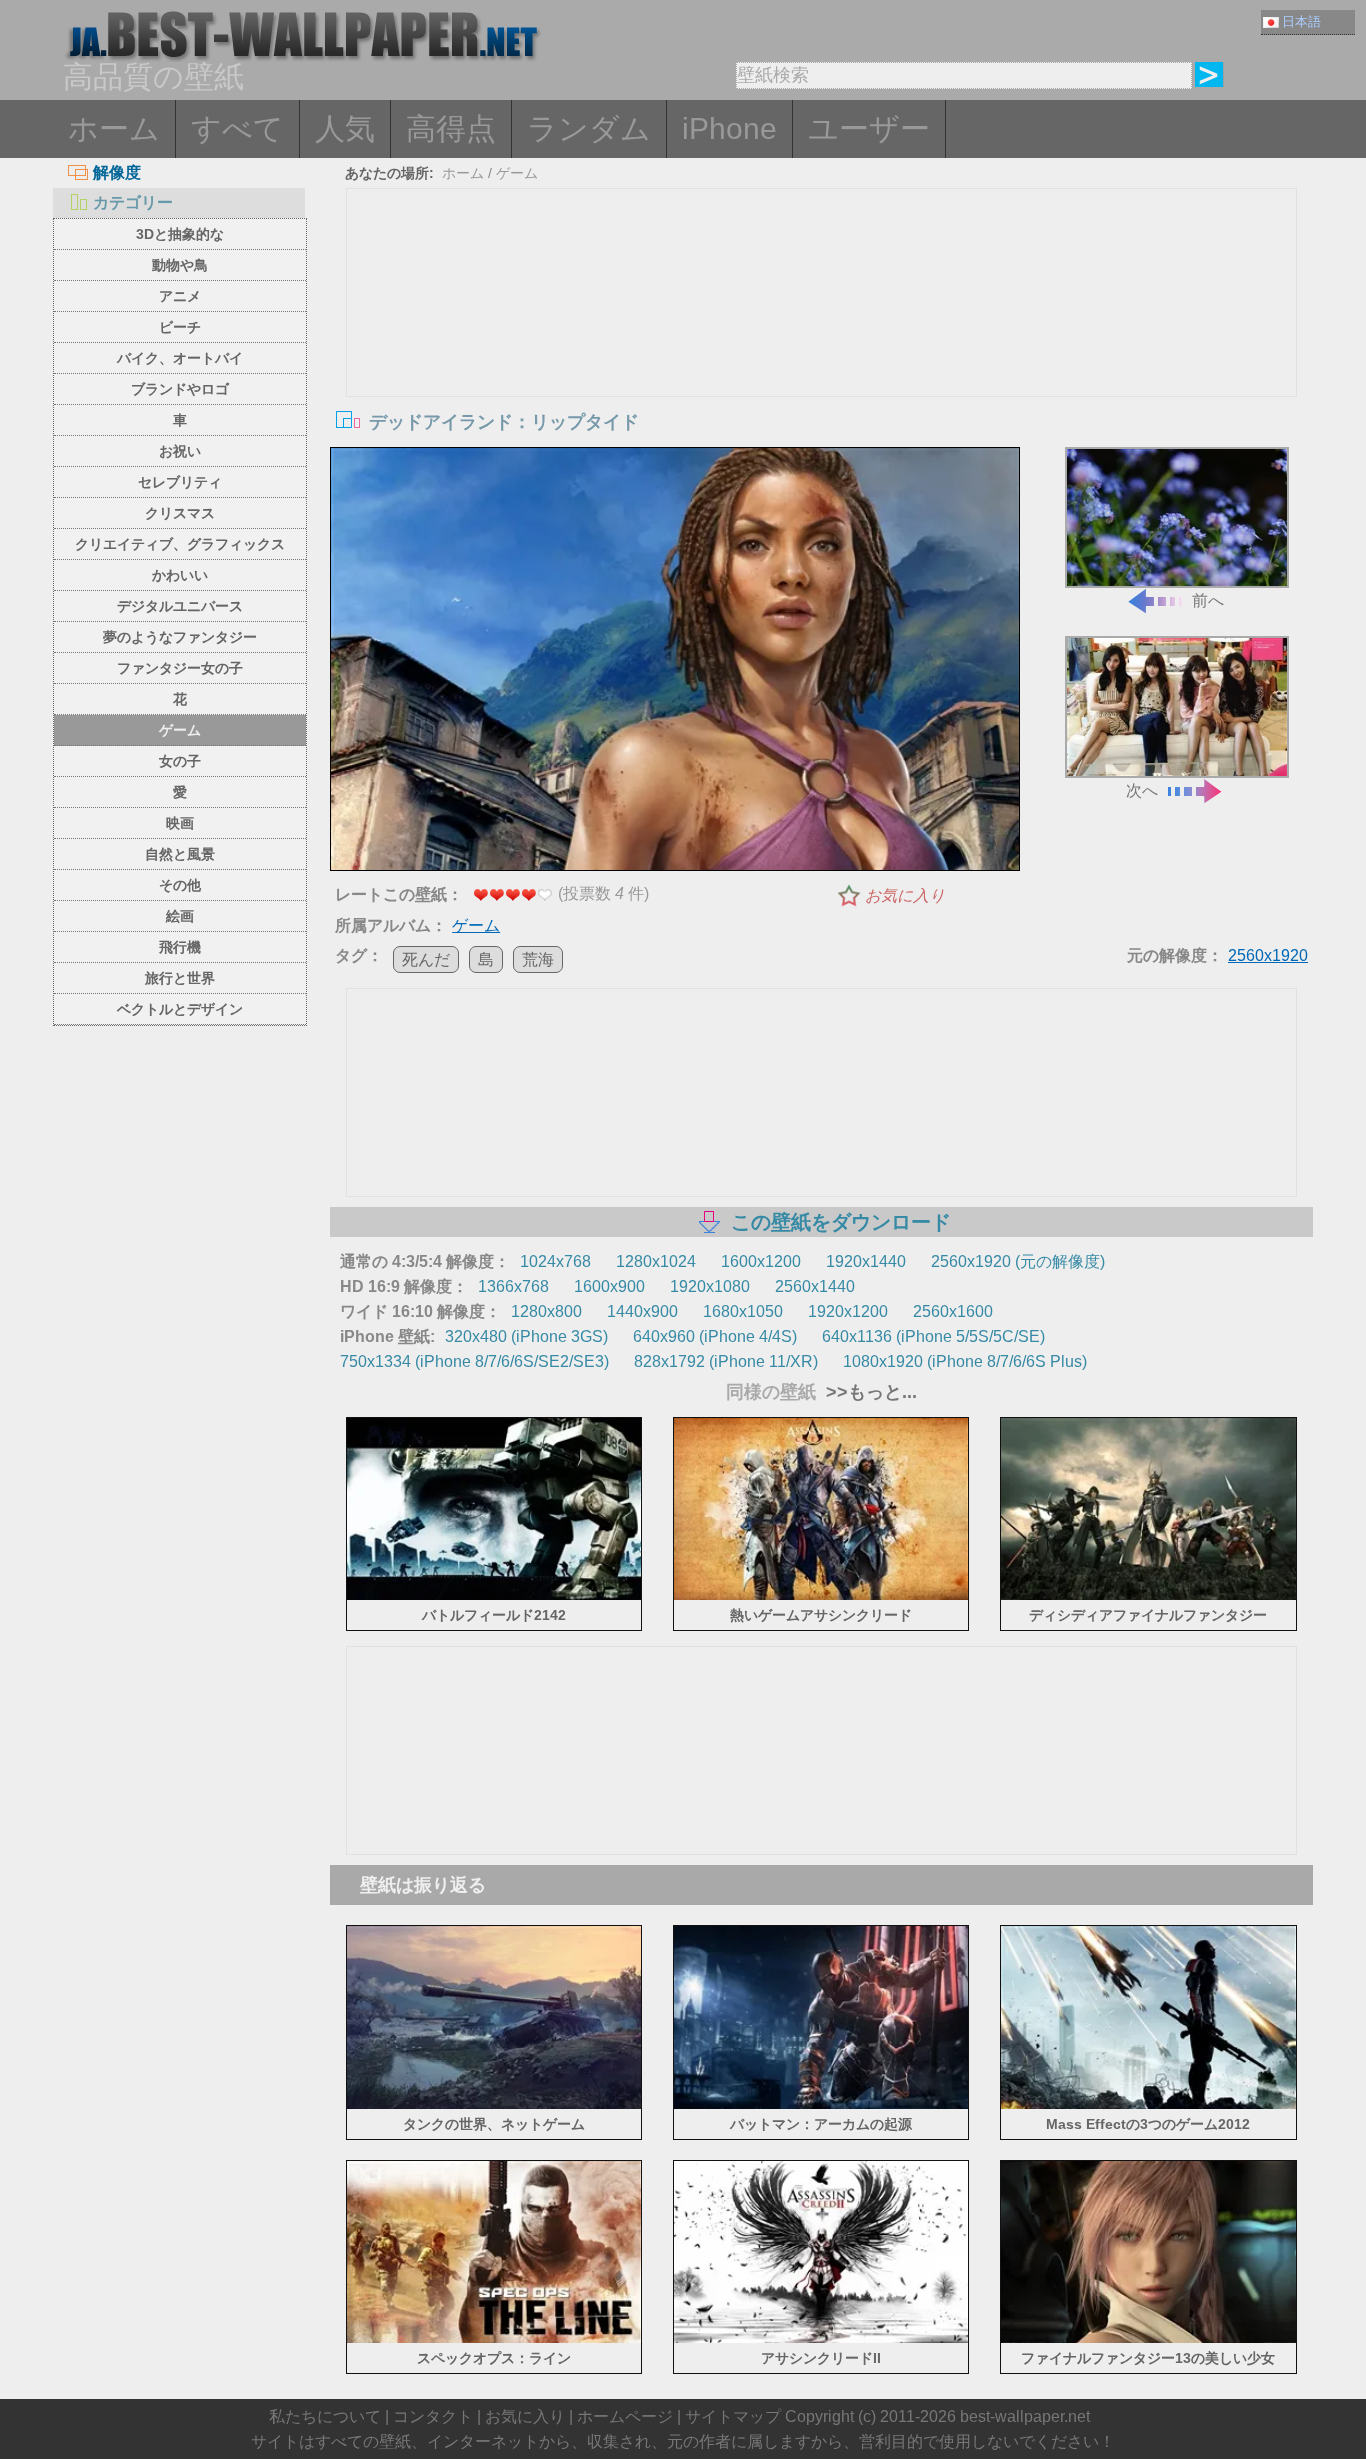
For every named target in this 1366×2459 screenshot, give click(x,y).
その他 (180, 885)
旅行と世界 (180, 978)
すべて (237, 128)
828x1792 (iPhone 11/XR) (726, 1361)
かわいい (180, 575)
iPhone (729, 128)
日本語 (1301, 21)
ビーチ (180, 327)
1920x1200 (848, 1311)
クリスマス (180, 513)
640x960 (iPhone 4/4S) (715, 1336)
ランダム (589, 128)
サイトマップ (733, 2416)
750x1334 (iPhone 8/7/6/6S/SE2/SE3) (474, 1361)
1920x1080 (710, 1286)
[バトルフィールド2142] (494, 1596)
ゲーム (180, 730)
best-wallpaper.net (1025, 2416)
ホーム (114, 128)
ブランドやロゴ (180, 389)
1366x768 (513, 1286)
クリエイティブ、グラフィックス (180, 544)
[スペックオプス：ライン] (494, 2339)
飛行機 (180, 947)
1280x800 (546, 1311)
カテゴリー (133, 202)
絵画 (180, 916)
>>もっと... (869, 1392)
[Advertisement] (822, 339)
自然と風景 (180, 854)
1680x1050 (743, 1311)
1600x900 (609, 1286)
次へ (1142, 790)
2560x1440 (815, 1286)
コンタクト (433, 2416)
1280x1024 (656, 1261)
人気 (345, 128)
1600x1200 (761, 1261)
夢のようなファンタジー (180, 637)
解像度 (117, 172)
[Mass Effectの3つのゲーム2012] (1148, 2104)
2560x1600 (953, 1311)
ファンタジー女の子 (180, 668)
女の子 (180, 761)
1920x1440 (866, 1261)
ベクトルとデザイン (180, 1009)
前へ (1208, 600)
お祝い (180, 451)
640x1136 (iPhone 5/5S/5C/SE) (933, 1336)
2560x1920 (1268, 955)
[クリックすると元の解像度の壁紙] (675, 663)
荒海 (538, 959)
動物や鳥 (180, 265)
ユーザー (869, 128)
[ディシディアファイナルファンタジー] (1148, 1596)
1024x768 (555, 1261)
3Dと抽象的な (180, 234)
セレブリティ (180, 482)
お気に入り (905, 895)
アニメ (180, 296)
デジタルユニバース (180, 606)
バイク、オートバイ (180, 358)
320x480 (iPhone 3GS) (526, 1336)
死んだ (426, 959)
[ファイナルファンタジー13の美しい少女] (1148, 2339)
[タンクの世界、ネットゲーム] (494, 2104)
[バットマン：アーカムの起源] (821, 2104)
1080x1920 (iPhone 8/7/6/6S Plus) (965, 1361)
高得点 (451, 128)
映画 (180, 823)
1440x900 (642, 1311)
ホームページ (625, 2416)
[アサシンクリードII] (821, 2339)
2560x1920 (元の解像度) (1018, 1261)
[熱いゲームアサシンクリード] (821, 1596)
